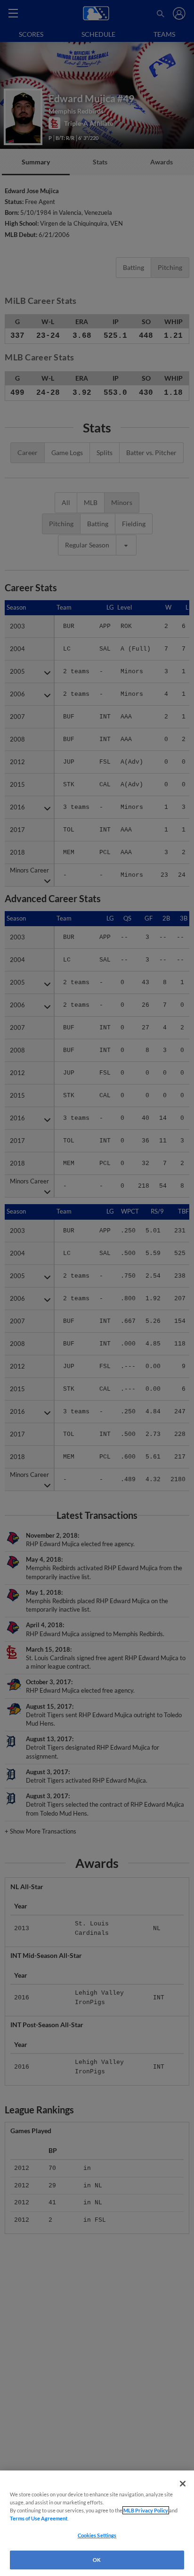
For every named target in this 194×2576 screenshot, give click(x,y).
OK (97, 2560)
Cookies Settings (97, 2535)
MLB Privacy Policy (146, 2510)
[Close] (183, 2484)
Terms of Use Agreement (39, 2518)
